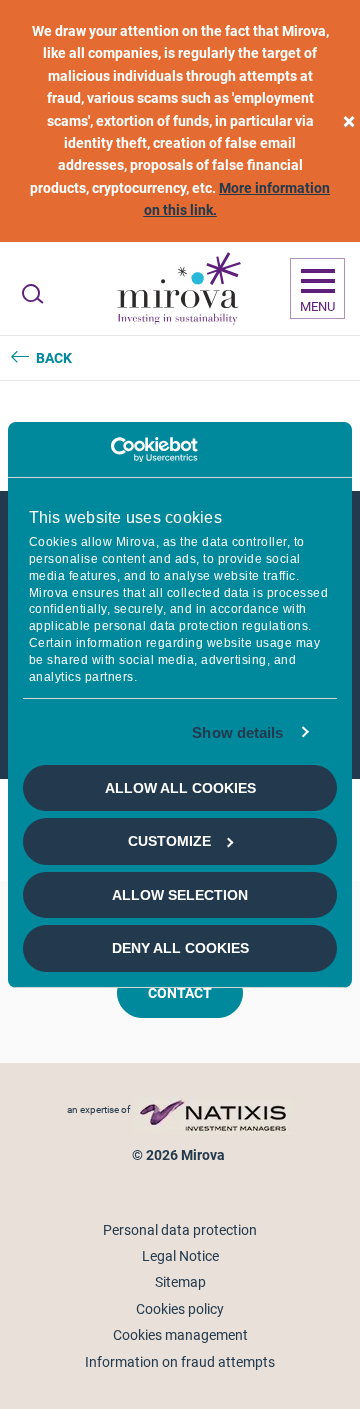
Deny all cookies (180, 948)
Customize (169, 841)
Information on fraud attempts (180, 1362)
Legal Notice (180, 1256)
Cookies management (180, 1335)
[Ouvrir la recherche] (32, 294)
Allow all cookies (180, 788)
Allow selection (180, 895)
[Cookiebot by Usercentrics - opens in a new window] (110, 449)
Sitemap (180, 1282)
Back (54, 358)
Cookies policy (180, 1309)
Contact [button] (180, 993)
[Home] (178, 289)
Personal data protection (180, 1230)
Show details (237, 731)
